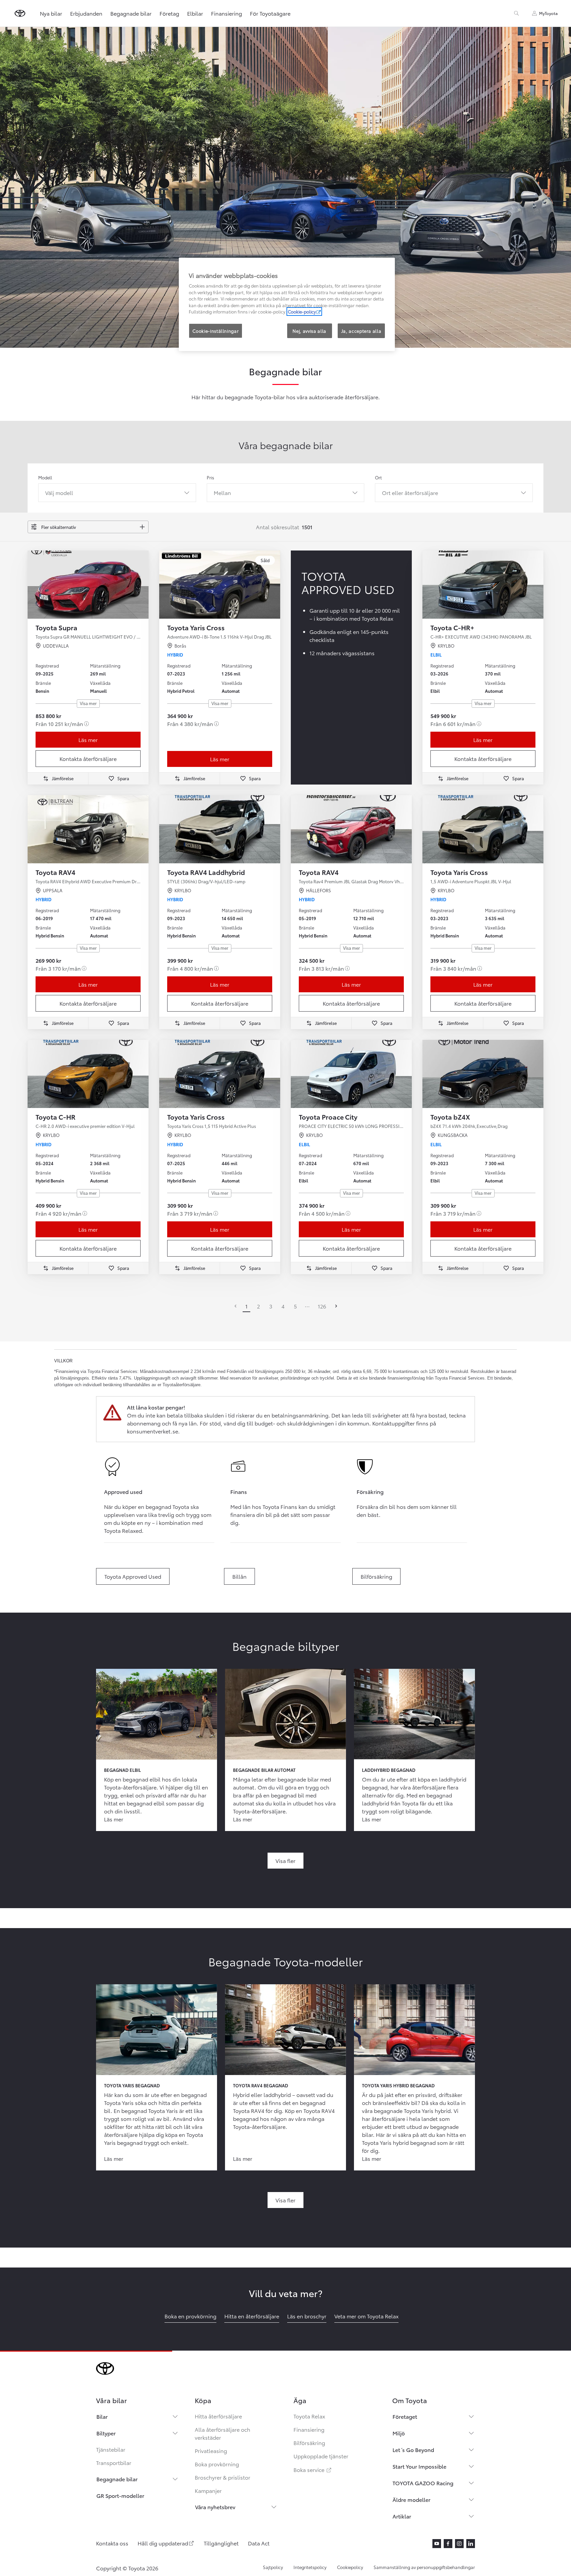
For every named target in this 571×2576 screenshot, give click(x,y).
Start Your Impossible (419, 2466)
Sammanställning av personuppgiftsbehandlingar (424, 2567)
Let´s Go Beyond (413, 2450)
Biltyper (106, 2433)
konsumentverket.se (153, 1431)
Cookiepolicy (350, 2567)
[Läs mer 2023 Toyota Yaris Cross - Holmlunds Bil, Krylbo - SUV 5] (483, 829)
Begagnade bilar (131, 13)
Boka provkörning (217, 2464)
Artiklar (402, 2516)
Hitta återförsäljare (218, 2416)
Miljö (399, 2433)
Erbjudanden (86, 13)
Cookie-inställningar (216, 331)
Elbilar (195, 13)
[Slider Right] (143, 584)
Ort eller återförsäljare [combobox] (410, 492)
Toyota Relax (309, 2416)
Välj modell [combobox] (59, 492)
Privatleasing (211, 2451)
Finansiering (227, 13)
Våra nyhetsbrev (215, 2507)
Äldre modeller (411, 2499)
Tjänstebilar (111, 2449)
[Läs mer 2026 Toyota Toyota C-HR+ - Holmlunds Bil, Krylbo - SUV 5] (483, 585)
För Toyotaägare (270, 13)
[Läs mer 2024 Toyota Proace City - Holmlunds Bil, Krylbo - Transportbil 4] (351, 1074)
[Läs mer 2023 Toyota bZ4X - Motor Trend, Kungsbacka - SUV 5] (483, 1074)
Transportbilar (114, 2462)
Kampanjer (208, 2490)
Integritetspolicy (310, 2567)
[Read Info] (86, 724)
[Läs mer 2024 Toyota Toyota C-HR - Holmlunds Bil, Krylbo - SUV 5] (88, 1074)
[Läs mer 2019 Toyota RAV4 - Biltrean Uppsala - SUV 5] (88, 829)
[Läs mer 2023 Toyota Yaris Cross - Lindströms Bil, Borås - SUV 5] (220, 585)
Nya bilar (51, 13)
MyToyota (548, 13)
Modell (45, 477)
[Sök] (516, 13)
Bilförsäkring (309, 2443)
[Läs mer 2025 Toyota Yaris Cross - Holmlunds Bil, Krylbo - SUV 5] (220, 1074)
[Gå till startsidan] (20, 13)
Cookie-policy (302, 311)
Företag (169, 13)
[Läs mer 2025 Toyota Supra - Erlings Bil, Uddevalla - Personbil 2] (88, 585)
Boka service (313, 2469)
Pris (210, 477)
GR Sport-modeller (120, 2495)
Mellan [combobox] (222, 492)
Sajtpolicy (273, 2567)
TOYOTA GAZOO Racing (423, 2483)
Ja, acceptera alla (361, 331)
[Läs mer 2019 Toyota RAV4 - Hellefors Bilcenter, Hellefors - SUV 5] (351, 829)
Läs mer (88, 739)
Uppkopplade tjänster (321, 2456)
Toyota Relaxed (123, 1530)
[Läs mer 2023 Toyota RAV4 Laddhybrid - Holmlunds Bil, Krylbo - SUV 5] (220, 829)
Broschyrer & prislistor (223, 2477)
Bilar (102, 2416)
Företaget (405, 2416)
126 (322, 1306)
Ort (378, 477)
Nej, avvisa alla (309, 331)
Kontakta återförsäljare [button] (88, 758)
